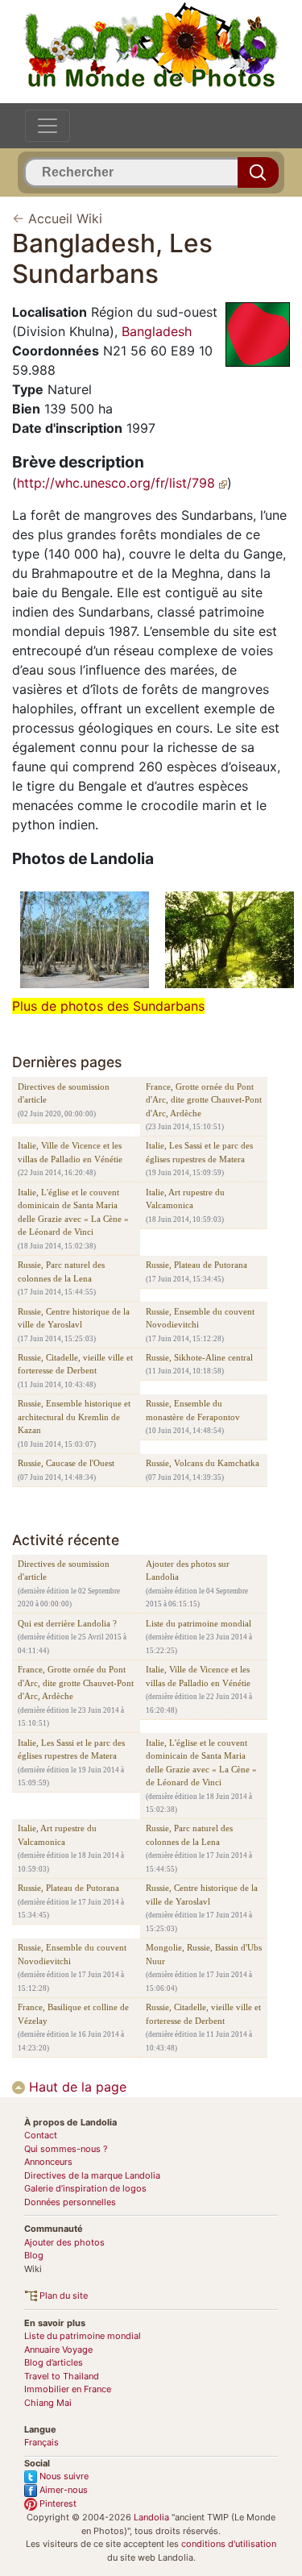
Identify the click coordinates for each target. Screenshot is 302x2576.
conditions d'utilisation (229, 2544)
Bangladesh (157, 331)
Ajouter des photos (64, 2242)
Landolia (151, 2517)
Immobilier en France (68, 2389)
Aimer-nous (62, 2490)
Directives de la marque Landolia (92, 2175)
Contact (41, 2135)
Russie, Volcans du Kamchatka (203, 1463)
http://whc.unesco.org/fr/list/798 (118, 483)
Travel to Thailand (62, 2376)
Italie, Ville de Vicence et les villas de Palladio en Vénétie (70, 1152)
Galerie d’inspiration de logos (85, 2188)
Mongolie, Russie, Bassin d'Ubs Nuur (204, 1954)
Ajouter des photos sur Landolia (188, 1571)
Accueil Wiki (65, 218)
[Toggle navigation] (48, 126)
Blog (34, 2255)
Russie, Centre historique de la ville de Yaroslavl (74, 1318)
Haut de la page (76, 2087)
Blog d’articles (54, 2362)
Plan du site (62, 2296)
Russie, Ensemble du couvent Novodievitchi (200, 1318)
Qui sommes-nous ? (66, 2149)
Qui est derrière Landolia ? (67, 1623)
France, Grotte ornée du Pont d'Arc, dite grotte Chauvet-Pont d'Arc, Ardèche (204, 1100)
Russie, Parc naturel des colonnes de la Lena (61, 1271)
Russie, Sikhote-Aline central (199, 1357)
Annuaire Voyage (58, 2350)
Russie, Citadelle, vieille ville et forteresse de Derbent (75, 1364)
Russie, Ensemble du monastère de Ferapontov (193, 1410)
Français (41, 2442)
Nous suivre (63, 2476)
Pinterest (57, 2503)
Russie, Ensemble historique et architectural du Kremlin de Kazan (74, 1417)
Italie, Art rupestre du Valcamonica (185, 1199)
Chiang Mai (48, 2403)
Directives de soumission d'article (64, 1093)
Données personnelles (70, 2202)
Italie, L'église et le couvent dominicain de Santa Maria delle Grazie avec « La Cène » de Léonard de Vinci (73, 1212)
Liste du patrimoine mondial (199, 1623)
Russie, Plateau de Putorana (197, 1265)
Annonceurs (48, 2162)
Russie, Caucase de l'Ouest (66, 1463)
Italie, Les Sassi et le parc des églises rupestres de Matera (199, 1152)
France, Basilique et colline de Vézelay (73, 2014)
